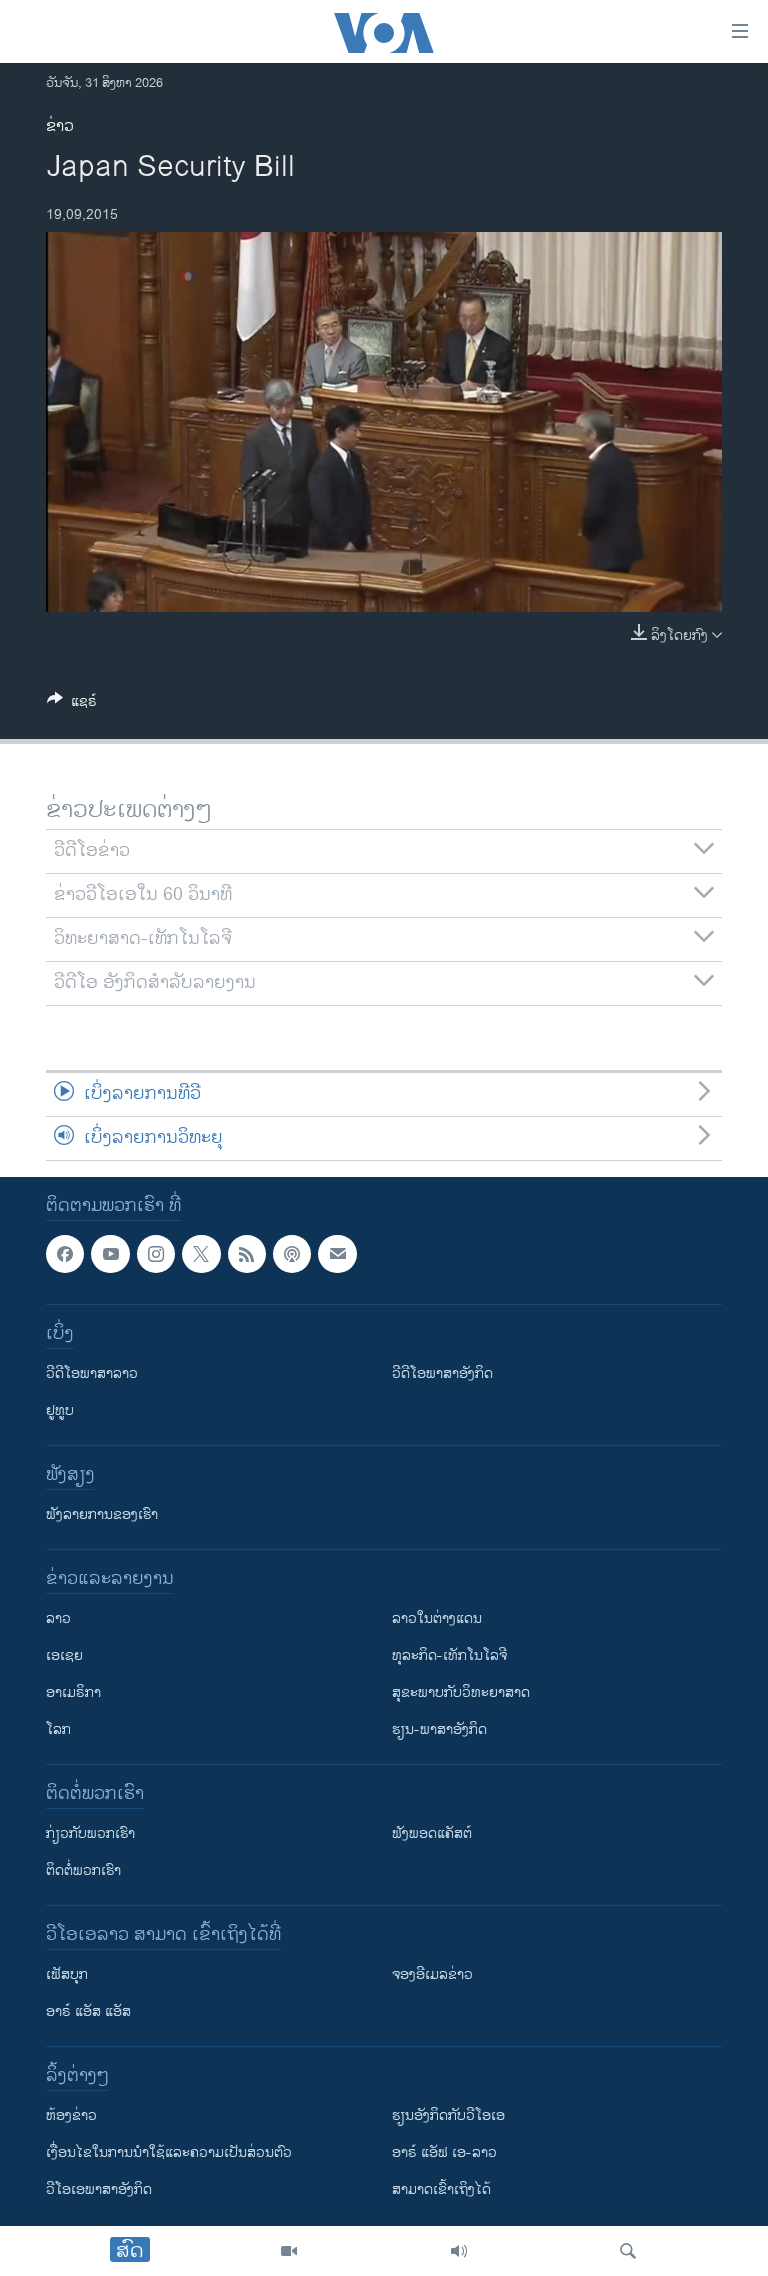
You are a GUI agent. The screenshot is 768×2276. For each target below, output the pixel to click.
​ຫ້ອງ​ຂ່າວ (71, 2115)
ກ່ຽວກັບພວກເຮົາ (90, 1833)
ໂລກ (58, 1729)
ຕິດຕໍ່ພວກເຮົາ (83, 1870)
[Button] (72, 704)
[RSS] (247, 1254)
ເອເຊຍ (64, 1655)
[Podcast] (292, 1254)
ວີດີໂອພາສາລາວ (92, 1373)
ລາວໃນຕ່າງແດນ (437, 1618)
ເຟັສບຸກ (67, 1974)
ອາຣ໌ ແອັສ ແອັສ (88, 2011)
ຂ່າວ (60, 126)
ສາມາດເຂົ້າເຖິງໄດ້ (441, 2189)
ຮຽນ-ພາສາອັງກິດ (439, 1729)
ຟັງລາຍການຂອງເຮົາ (102, 1514)
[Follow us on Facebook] (65, 1254)
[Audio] (459, 2251)
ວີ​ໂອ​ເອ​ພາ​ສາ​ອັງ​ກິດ (99, 2189)
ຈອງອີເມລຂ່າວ (432, 1974)
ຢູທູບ (60, 1410)
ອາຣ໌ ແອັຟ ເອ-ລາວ (444, 2152)
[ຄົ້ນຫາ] (628, 2251)
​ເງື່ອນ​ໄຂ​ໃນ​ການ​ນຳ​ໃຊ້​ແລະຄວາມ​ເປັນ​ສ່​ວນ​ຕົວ (169, 2152)
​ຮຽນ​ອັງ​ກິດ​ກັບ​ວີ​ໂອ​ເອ (448, 2115)
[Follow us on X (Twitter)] (201, 1254)
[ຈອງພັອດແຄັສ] (337, 1254)
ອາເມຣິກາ (73, 1692)
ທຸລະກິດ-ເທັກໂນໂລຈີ (449, 1655)
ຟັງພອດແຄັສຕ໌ (432, 1833)
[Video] (289, 2251)
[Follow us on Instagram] (156, 1254)
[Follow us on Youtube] (110, 1254)
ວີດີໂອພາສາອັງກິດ (442, 1373)
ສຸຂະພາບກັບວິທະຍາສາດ (461, 1692)
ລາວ (58, 1618)
